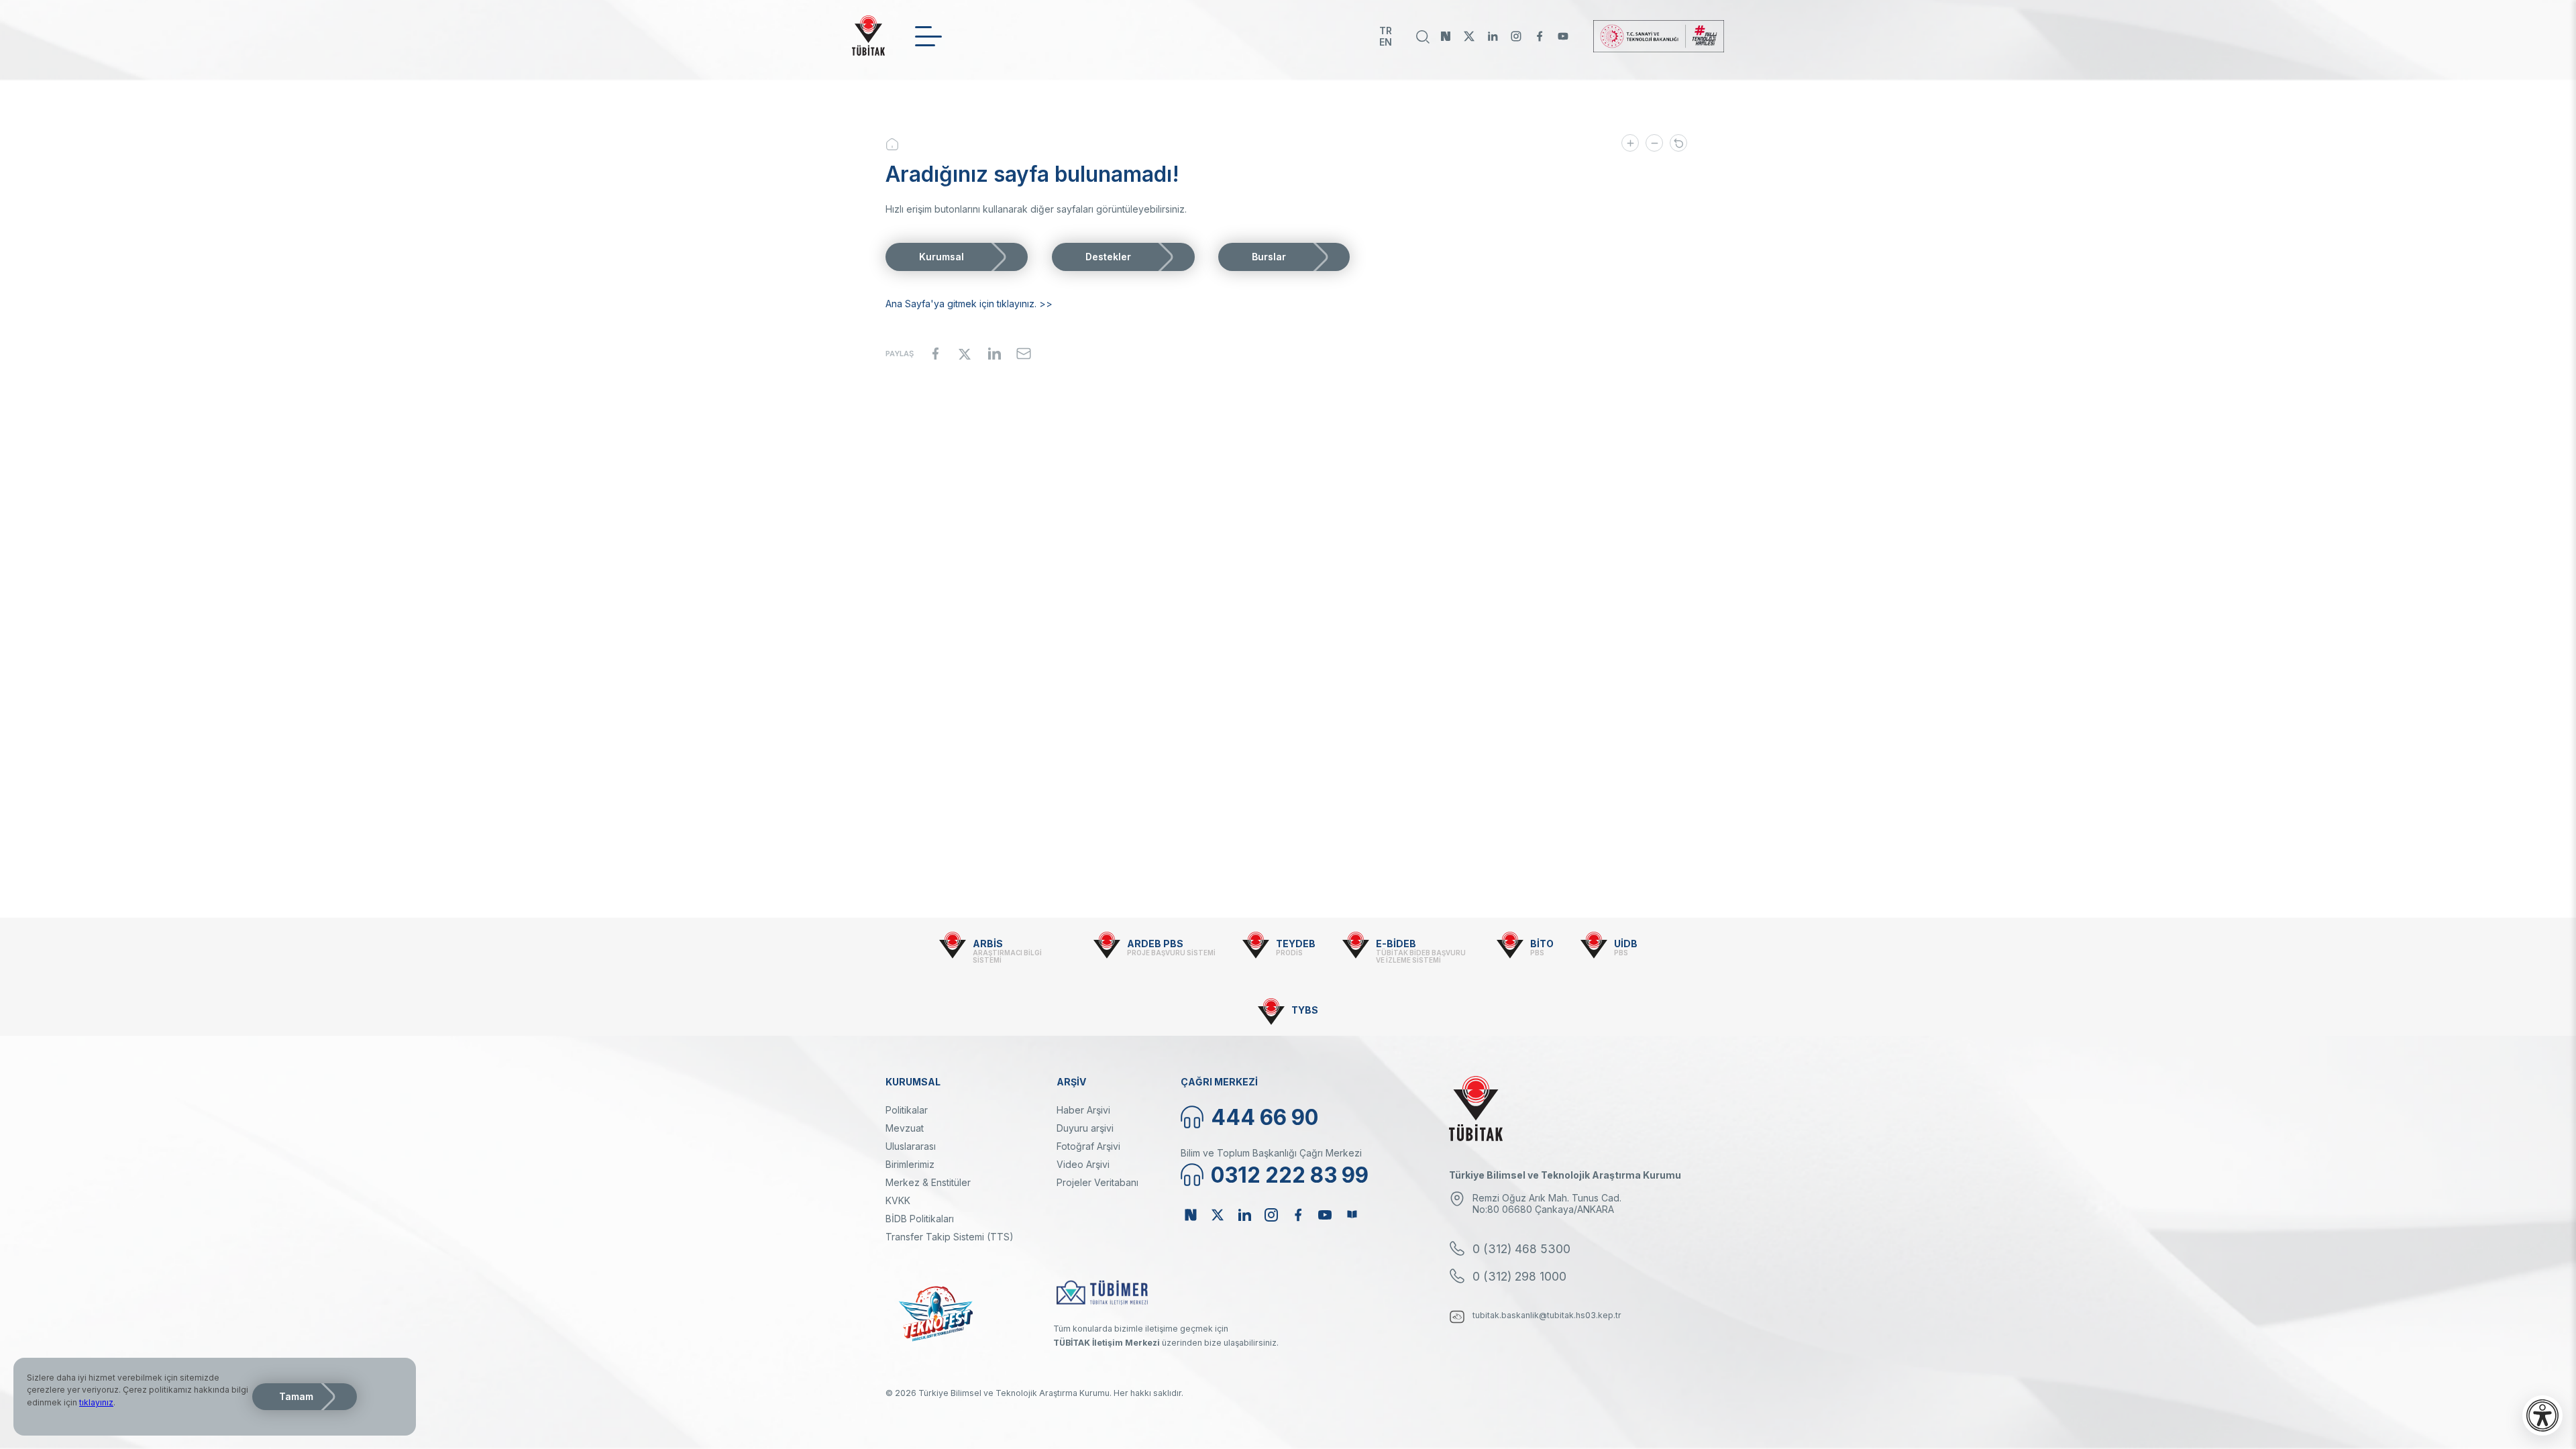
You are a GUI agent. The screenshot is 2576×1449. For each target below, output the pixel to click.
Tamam (296, 1396)
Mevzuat (905, 1128)
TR (1386, 31)
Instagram (1516, 36)
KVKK (898, 1200)
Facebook (1540, 36)
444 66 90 (1265, 1117)
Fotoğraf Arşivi (1088, 1146)
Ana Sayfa (902, 144)
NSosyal (1446, 36)
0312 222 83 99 (1290, 1175)
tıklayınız (96, 1402)
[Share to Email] (1024, 354)
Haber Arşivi (1083, 1110)
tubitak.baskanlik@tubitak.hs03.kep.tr (1547, 1315)
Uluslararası (911, 1146)
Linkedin (1493, 36)
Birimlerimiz (910, 1164)
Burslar (1269, 257)
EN (1386, 42)
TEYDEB (1296, 944)
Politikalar (907, 1110)
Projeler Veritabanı (1097, 1182)
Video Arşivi (1083, 1164)
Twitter (1469, 36)
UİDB (1626, 944)
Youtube (1563, 36)
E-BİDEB (1396, 944)
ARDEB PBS (1155, 944)
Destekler (1108, 257)
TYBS (1305, 1010)
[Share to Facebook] (935, 354)
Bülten (1352, 1215)
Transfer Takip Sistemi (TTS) (950, 1237)
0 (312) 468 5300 (1521, 1249)
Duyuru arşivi (1085, 1128)
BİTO (1542, 944)
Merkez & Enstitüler (928, 1182)
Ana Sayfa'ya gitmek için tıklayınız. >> (969, 304)
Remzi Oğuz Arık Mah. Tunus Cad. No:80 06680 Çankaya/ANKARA (1547, 1203)
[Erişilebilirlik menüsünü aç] (2542, 1415)
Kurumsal (942, 257)
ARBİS (988, 944)
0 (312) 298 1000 (1519, 1276)
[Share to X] (965, 354)
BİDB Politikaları (920, 1219)
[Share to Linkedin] (994, 354)
